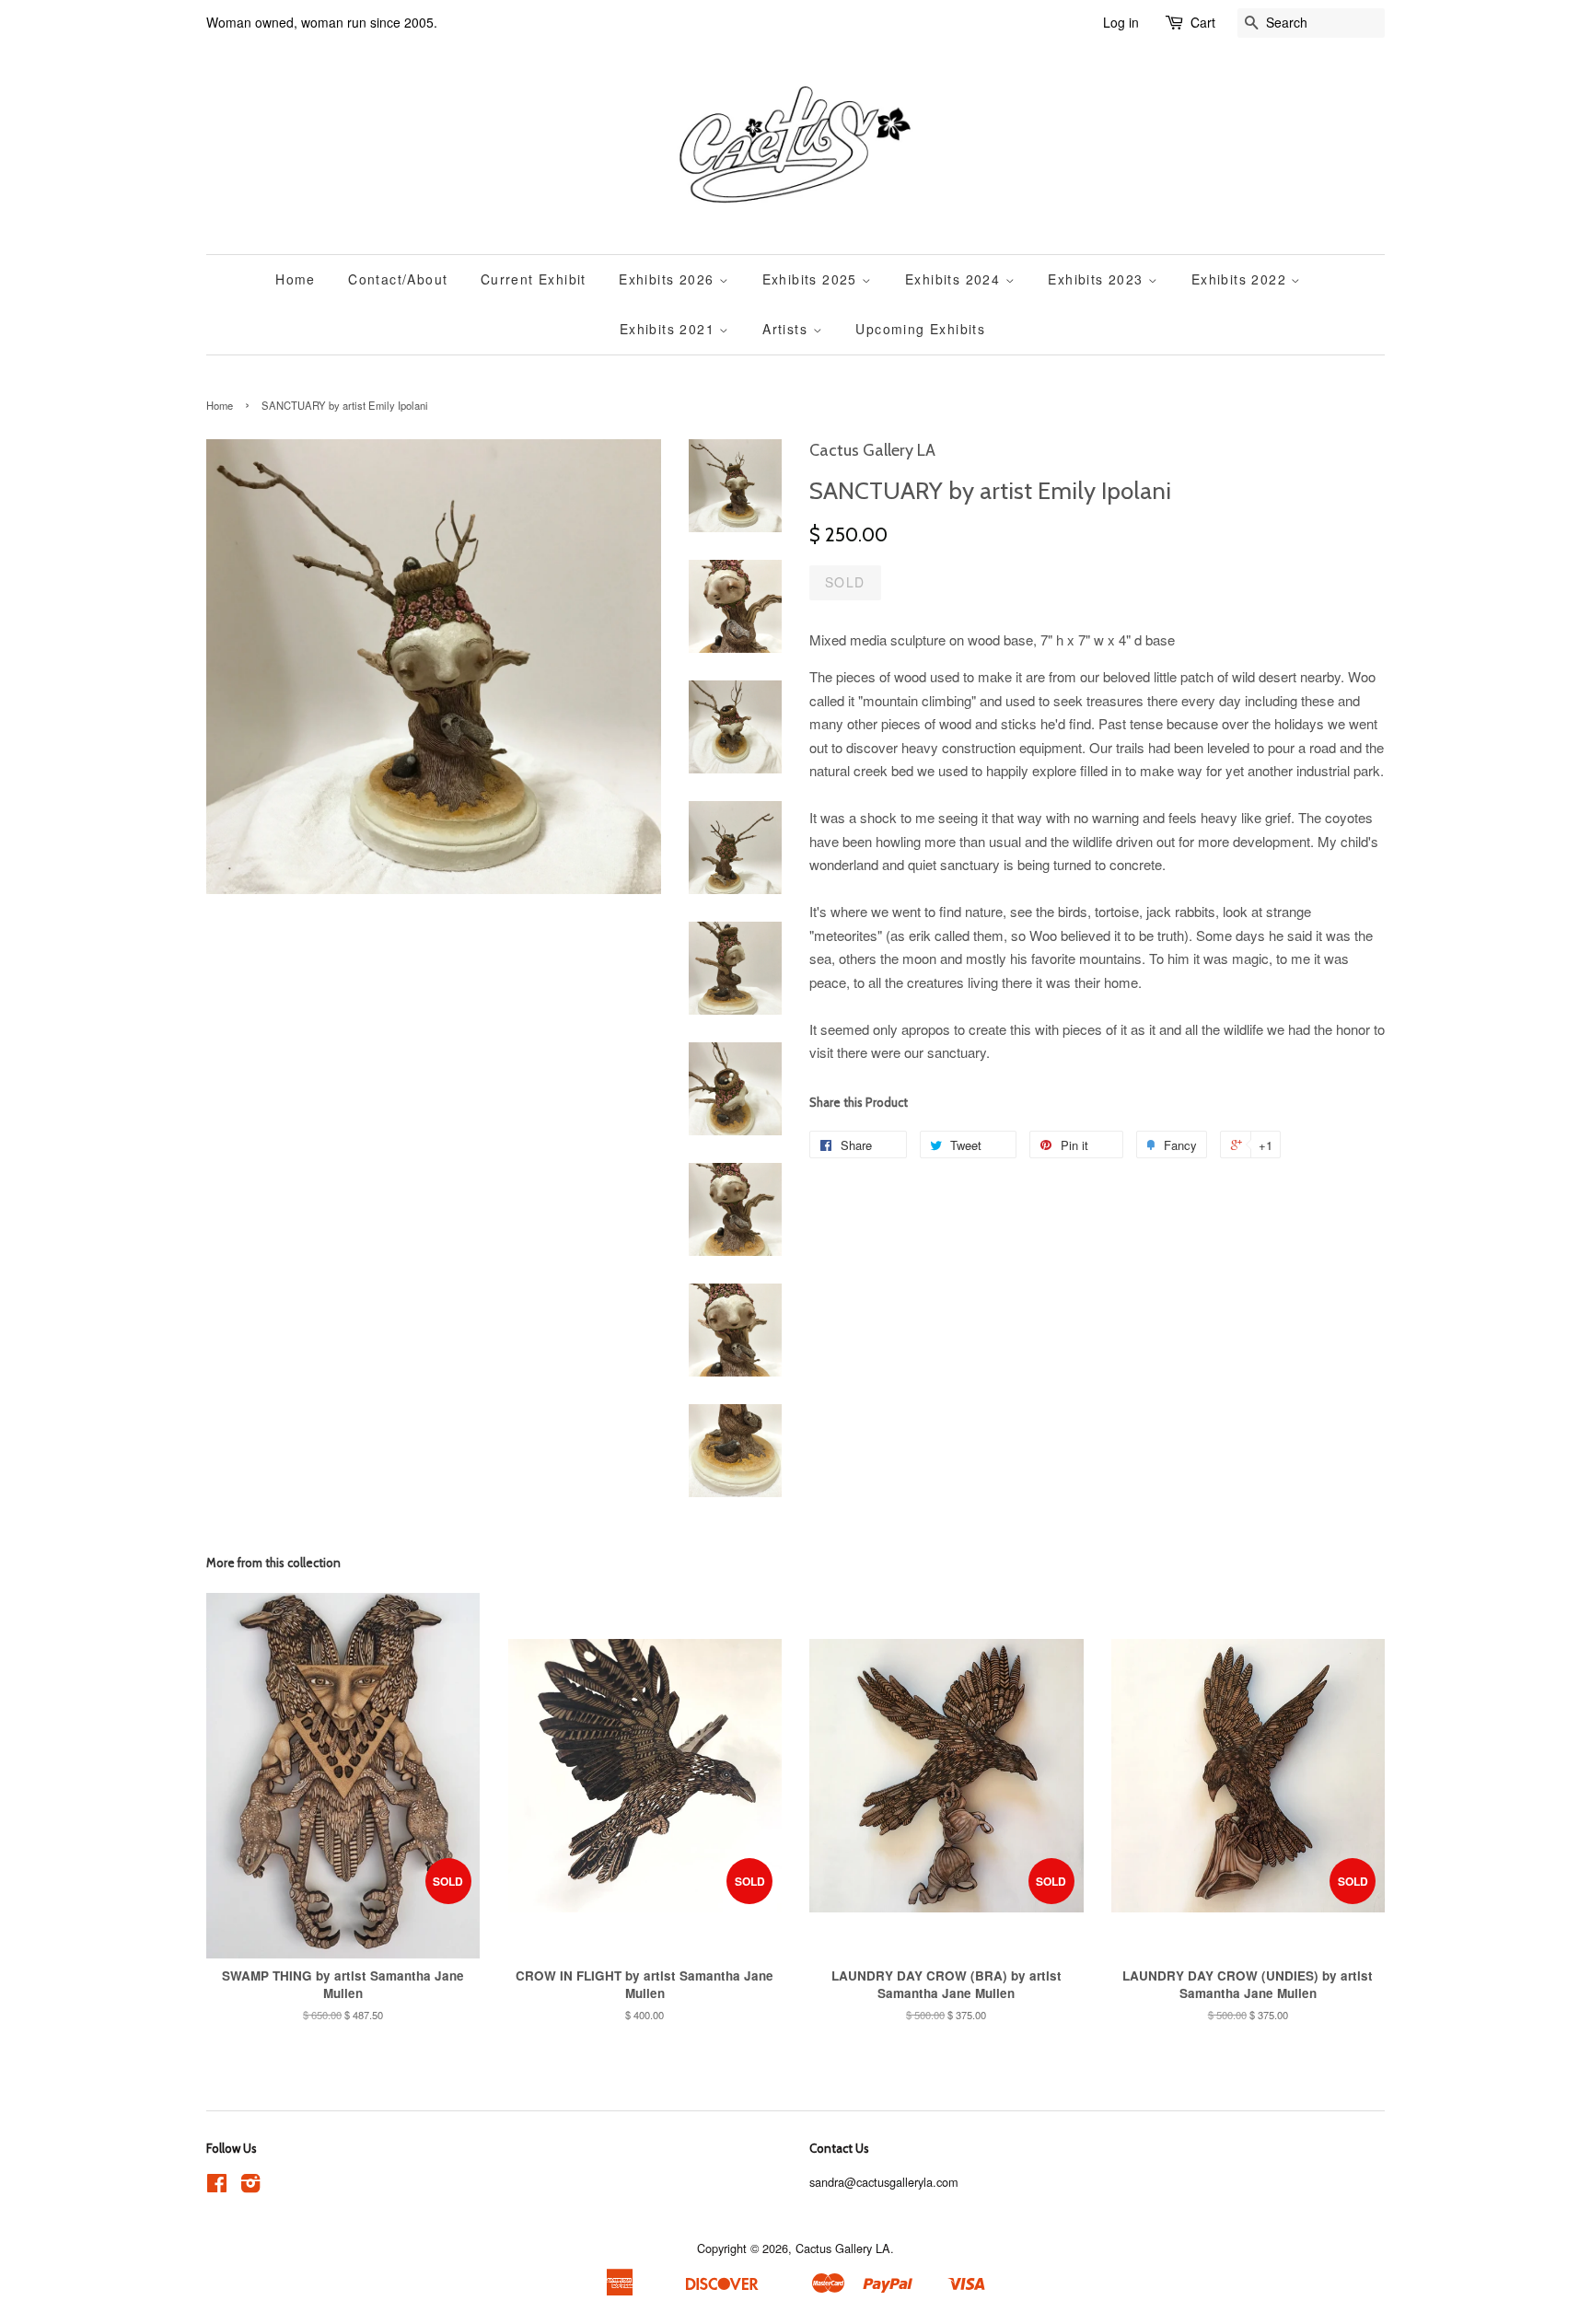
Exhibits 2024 (955, 279)
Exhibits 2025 (813, 279)
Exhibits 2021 (670, 329)
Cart (1203, 22)
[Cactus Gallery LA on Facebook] (217, 2186)
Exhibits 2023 (1098, 279)
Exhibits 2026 (669, 279)
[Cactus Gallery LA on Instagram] (250, 2186)
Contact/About (398, 279)
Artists (787, 329)
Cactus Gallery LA (843, 2248)
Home (296, 279)
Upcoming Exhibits (920, 329)
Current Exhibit (534, 279)
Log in (1121, 22)
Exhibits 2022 (1242, 279)
